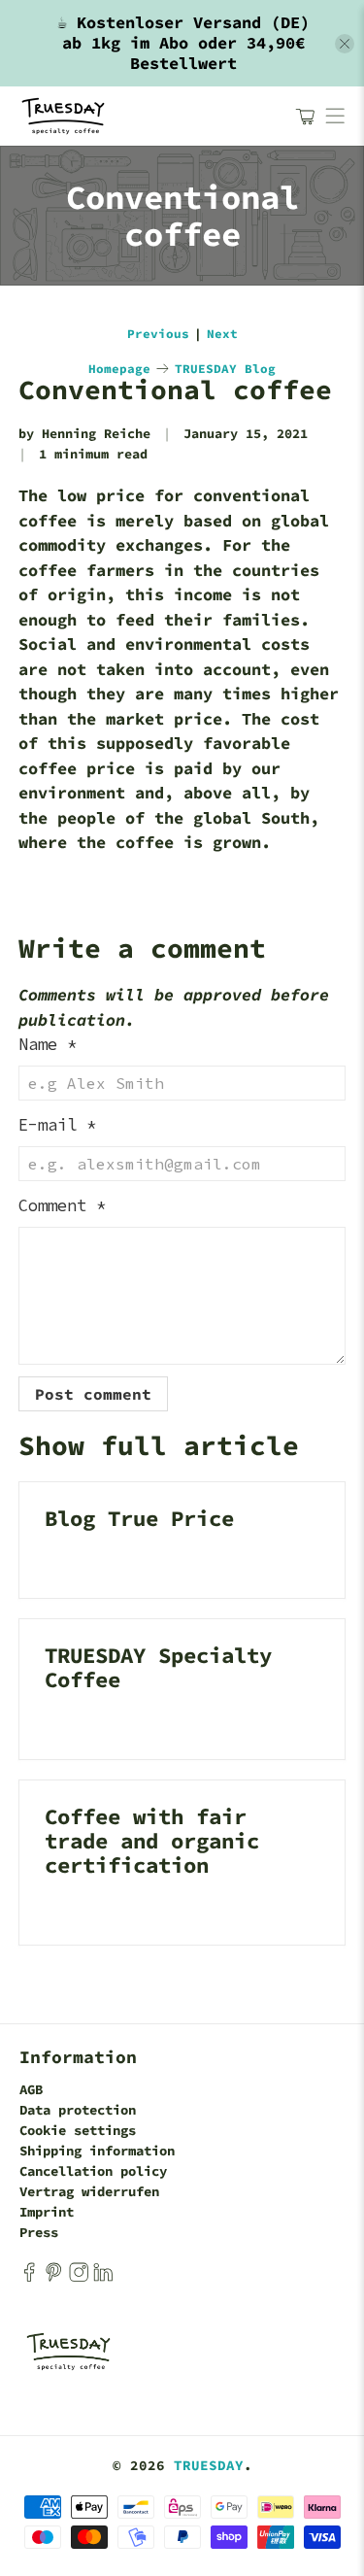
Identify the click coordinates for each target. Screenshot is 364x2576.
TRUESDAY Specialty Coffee (158, 1667)
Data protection (78, 2110)
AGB (31, 2089)
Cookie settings (78, 2130)
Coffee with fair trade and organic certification (152, 1841)
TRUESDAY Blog (225, 369)
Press (39, 2232)
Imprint (47, 2212)
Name (48, 1044)
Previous (158, 334)
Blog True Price (139, 1518)
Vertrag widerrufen (89, 2191)
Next (222, 334)
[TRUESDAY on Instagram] (79, 2277)
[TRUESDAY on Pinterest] (53, 2277)
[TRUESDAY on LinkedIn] (103, 2277)
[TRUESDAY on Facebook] (29, 2277)
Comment (62, 1205)
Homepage (119, 369)
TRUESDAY (209, 2465)
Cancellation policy (93, 2171)
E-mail (57, 1125)
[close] (345, 44)
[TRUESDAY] (148, 116)
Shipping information (97, 2151)
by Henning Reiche (84, 434)
